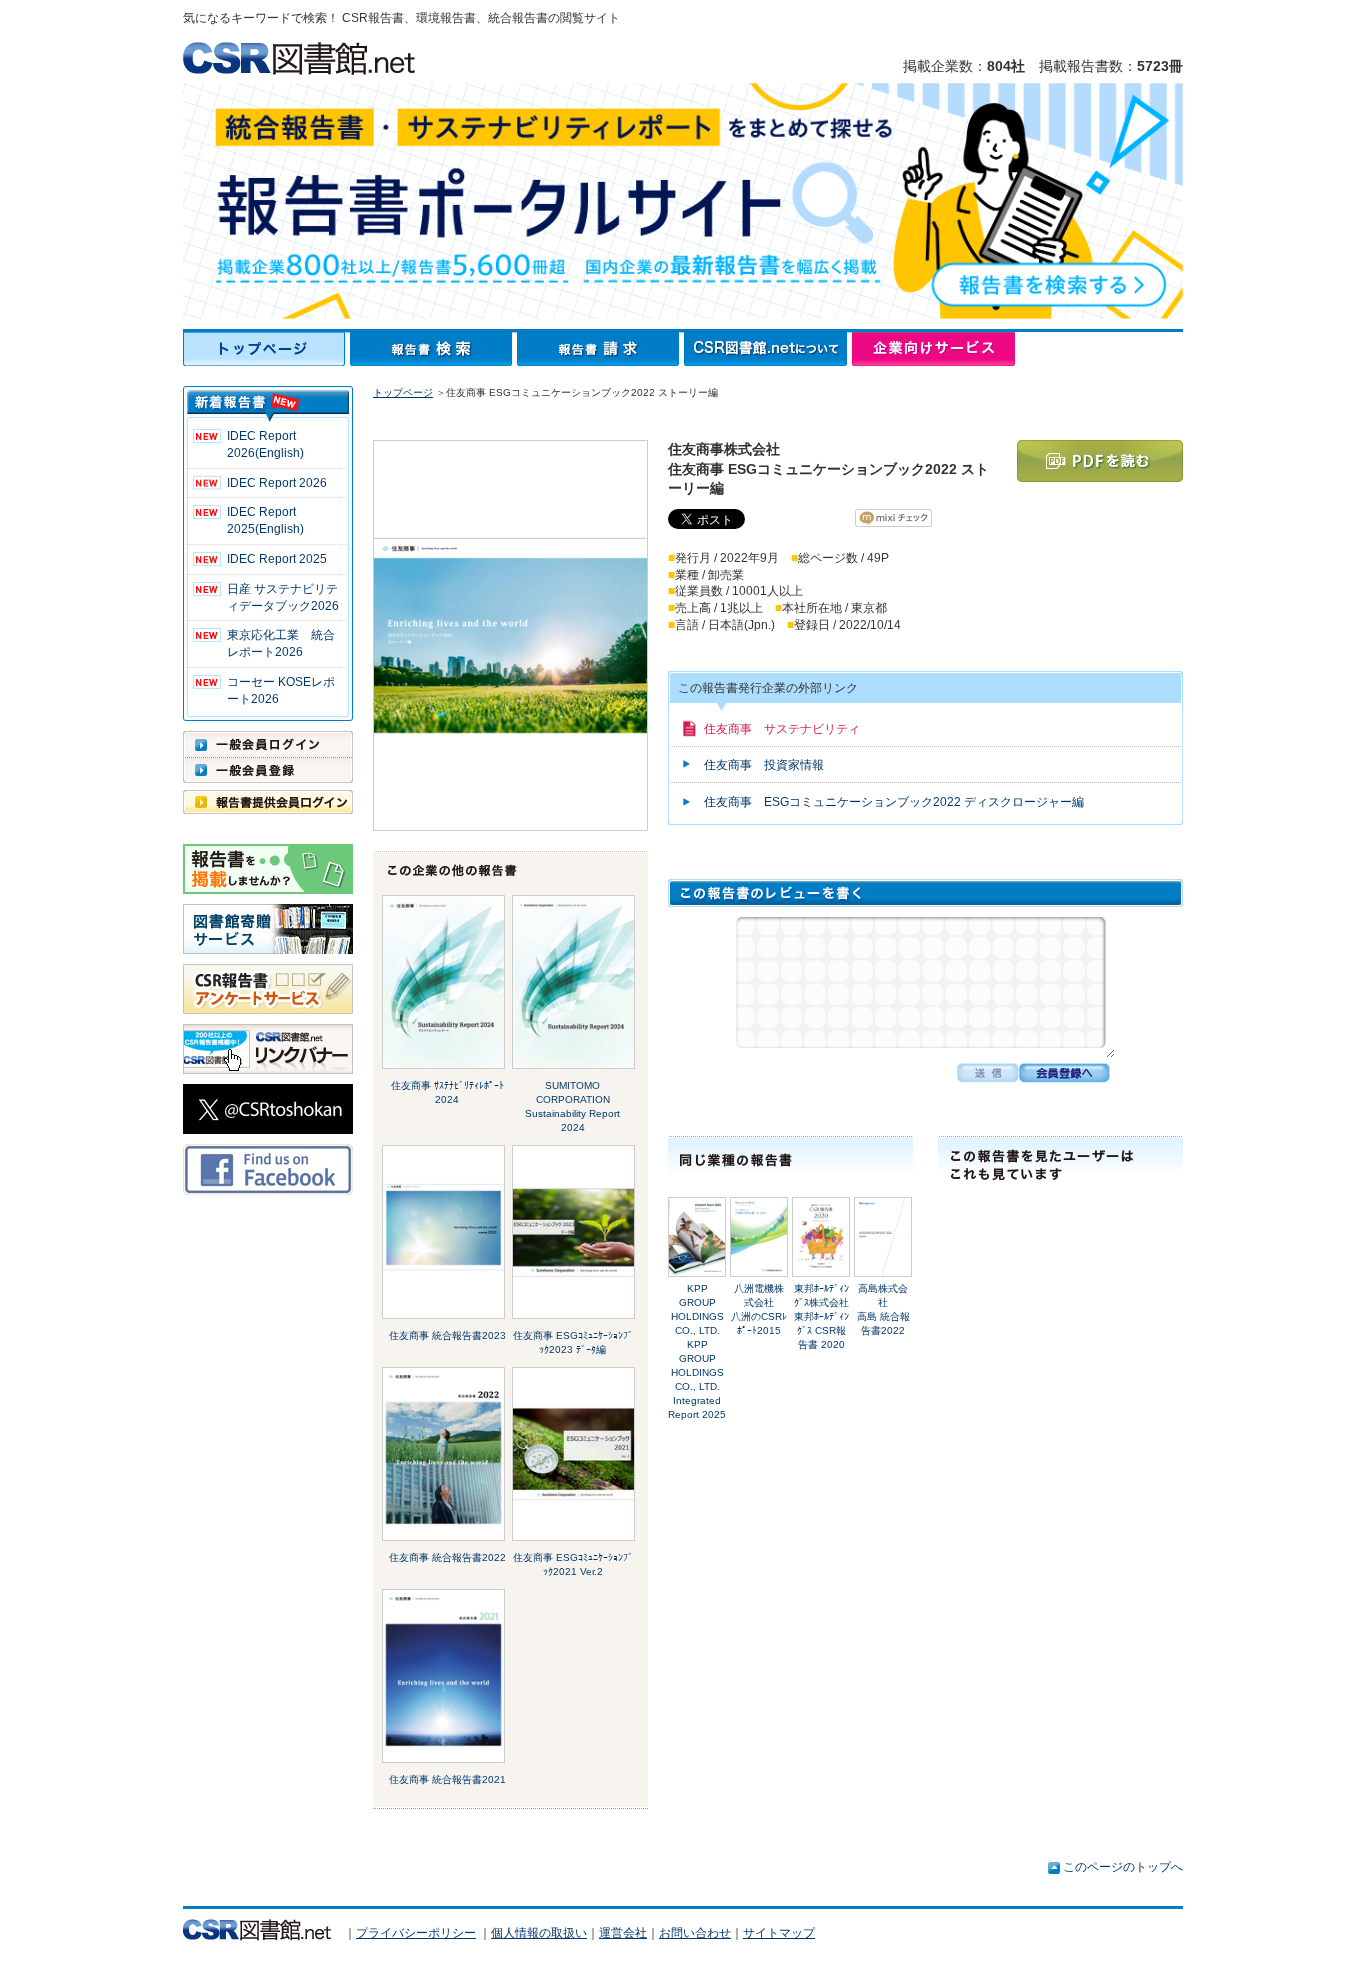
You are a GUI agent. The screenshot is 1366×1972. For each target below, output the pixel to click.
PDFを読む (1100, 461)
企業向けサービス (933, 349)
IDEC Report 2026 (277, 483)
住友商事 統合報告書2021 (447, 1779)
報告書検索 (433, 349)
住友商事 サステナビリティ (782, 729)
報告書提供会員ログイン (268, 802)
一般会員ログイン (268, 744)
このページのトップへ (1123, 1867)
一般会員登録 (268, 770)
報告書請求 (600, 349)
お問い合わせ (695, 1933)
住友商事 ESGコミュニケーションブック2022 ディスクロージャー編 (894, 802)
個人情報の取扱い (539, 1933)
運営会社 (623, 1933)
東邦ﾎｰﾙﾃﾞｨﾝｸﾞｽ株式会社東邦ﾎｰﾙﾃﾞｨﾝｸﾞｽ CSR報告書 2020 (821, 1316)
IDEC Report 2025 (277, 559)
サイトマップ (779, 1933)
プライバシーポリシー (416, 1933)
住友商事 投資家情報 (764, 765)
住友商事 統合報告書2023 (447, 1335)
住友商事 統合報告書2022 (447, 1557)
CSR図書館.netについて (768, 349)
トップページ (266, 349)
